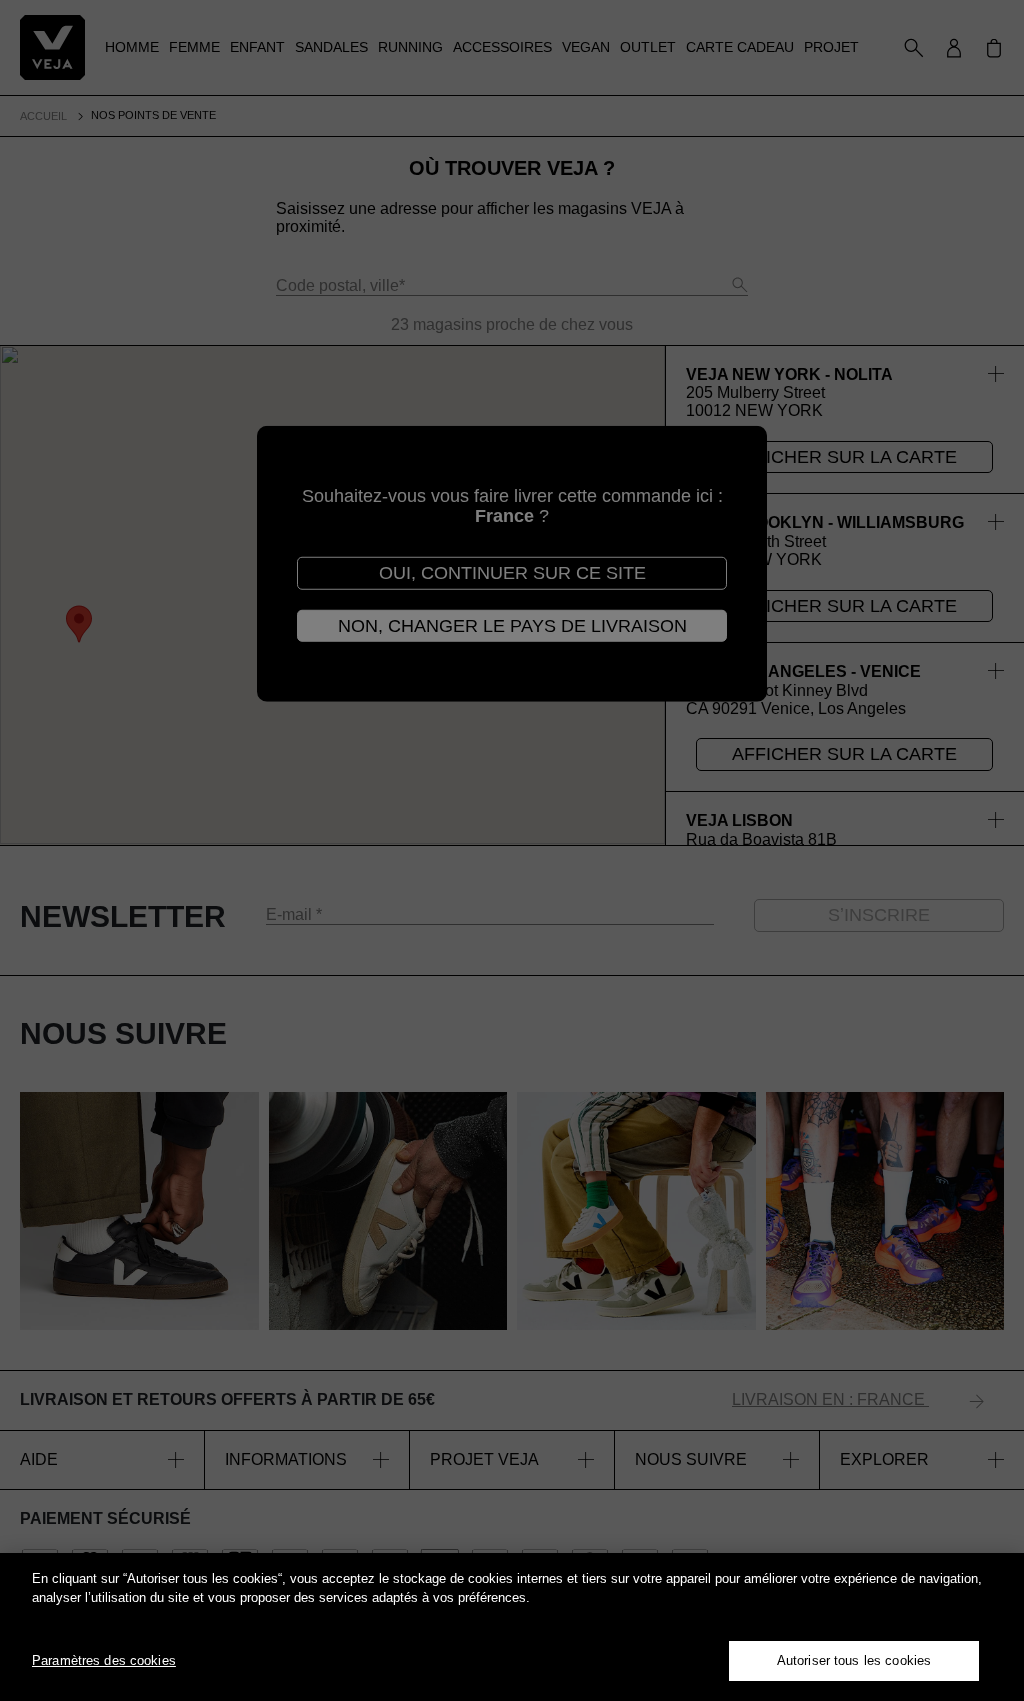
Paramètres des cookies (104, 1660)
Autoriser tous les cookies (854, 1660)
